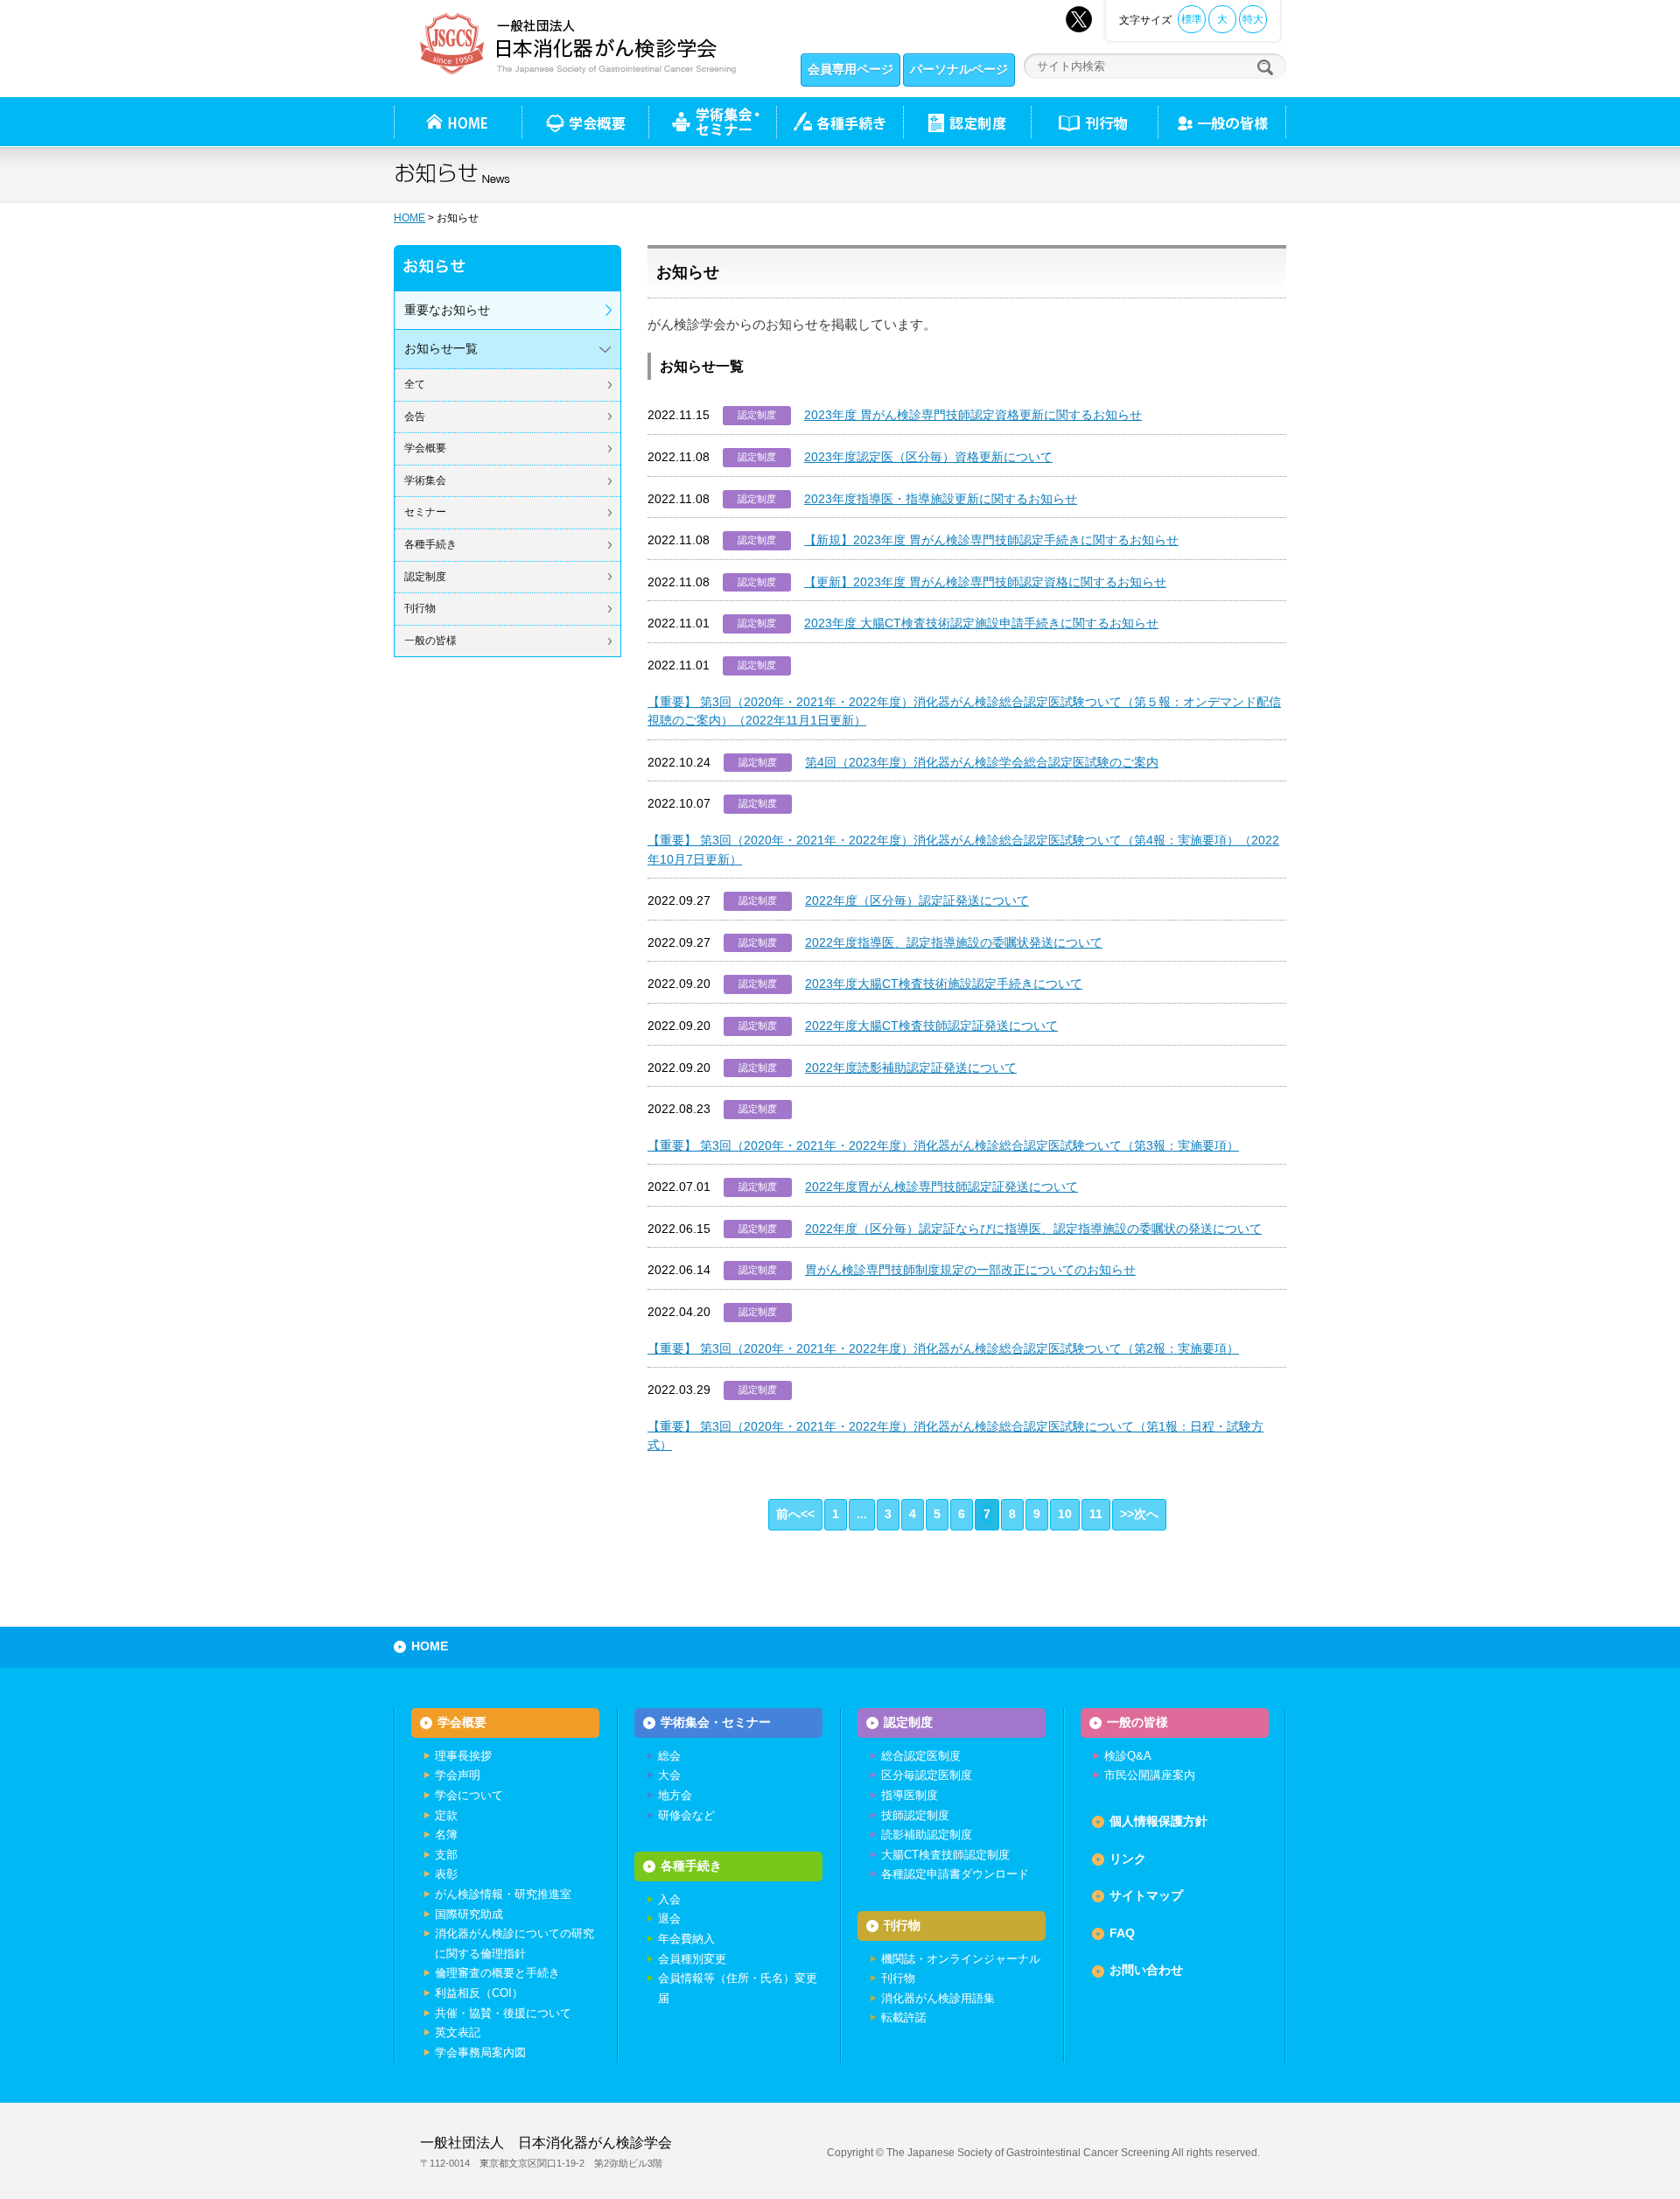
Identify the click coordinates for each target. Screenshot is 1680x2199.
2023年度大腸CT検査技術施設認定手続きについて (944, 984)
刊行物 (1094, 122)
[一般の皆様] (1222, 122)
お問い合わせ (1146, 1970)
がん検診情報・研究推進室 (503, 1894)
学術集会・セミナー (716, 1722)
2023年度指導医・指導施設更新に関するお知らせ (941, 499)
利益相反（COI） (479, 1993)
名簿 (446, 1835)
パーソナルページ (959, 69)
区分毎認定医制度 (927, 1775)
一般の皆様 (430, 641)
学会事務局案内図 (480, 2052)
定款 (446, 1815)
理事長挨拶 (463, 1756)
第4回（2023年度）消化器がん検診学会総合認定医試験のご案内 (982, 762)
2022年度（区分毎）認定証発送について (917, 900)
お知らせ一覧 (441, 348)
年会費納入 (686, 1939)
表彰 (446, 1874)
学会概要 (425, 448)
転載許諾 (904, 2017)
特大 (1253, 19)
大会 (669, 1775)
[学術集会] (712, 122)
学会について (469, 1795)
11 (1096, 1514)
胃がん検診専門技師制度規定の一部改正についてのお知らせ (970, 1270)
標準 (1192, 19)
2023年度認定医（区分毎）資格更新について (928, 457)
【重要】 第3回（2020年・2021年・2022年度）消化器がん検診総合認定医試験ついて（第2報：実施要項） (943, 1348)
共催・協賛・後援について (503, 2013)
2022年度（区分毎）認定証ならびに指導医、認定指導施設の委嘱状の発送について (1033, 1229)
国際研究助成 (469, 1914)
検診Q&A (1128, 1756)
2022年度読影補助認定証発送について (911, 1068)
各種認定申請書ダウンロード (955, 1874)
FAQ (1122, 1933)
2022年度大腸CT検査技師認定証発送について (931, 1026)
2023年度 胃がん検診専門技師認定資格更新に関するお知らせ (973, 415)
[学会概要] (585, 122)
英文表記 (458, 2032)
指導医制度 (910, 1795)
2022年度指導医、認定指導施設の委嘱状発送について (954, 942)
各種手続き (840, 122)
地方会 (675, 1795)
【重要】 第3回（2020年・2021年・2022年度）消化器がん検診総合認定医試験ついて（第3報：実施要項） (943, 1145)
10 (1065, 1514)
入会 (669, 1899)
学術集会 (425, 480)
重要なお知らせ (447, 310)
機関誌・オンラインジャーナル (961, 1959)
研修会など (686, 1815)
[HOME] (458, 122)
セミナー (425, 512)
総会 (669, 1756)
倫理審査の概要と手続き (497, 1973)
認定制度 (967, 122)
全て (415, 384)
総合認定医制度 (921, 1756)
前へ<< (795, 1514)
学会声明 (458, 1775)
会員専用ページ (850, 69)
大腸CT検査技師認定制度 (945, 1855)
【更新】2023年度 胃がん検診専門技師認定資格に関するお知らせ (985, 582)
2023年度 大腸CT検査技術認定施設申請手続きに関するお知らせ (981, 623)
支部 (446, 1855)
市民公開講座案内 (1150, 1775)
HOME (409, 218)
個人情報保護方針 (1158, 1821)
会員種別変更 (692, 1959)
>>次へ (1139, 1514)
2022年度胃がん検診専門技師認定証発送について (941, 1187)
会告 (415, 417)
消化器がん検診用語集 (938, 1998)
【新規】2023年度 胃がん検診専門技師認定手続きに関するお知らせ (991, 540)
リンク (1128, 1859)
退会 (669, 1919)
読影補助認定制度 (927, 1835)
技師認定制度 (915, 1815)
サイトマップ (1146, 1895)
